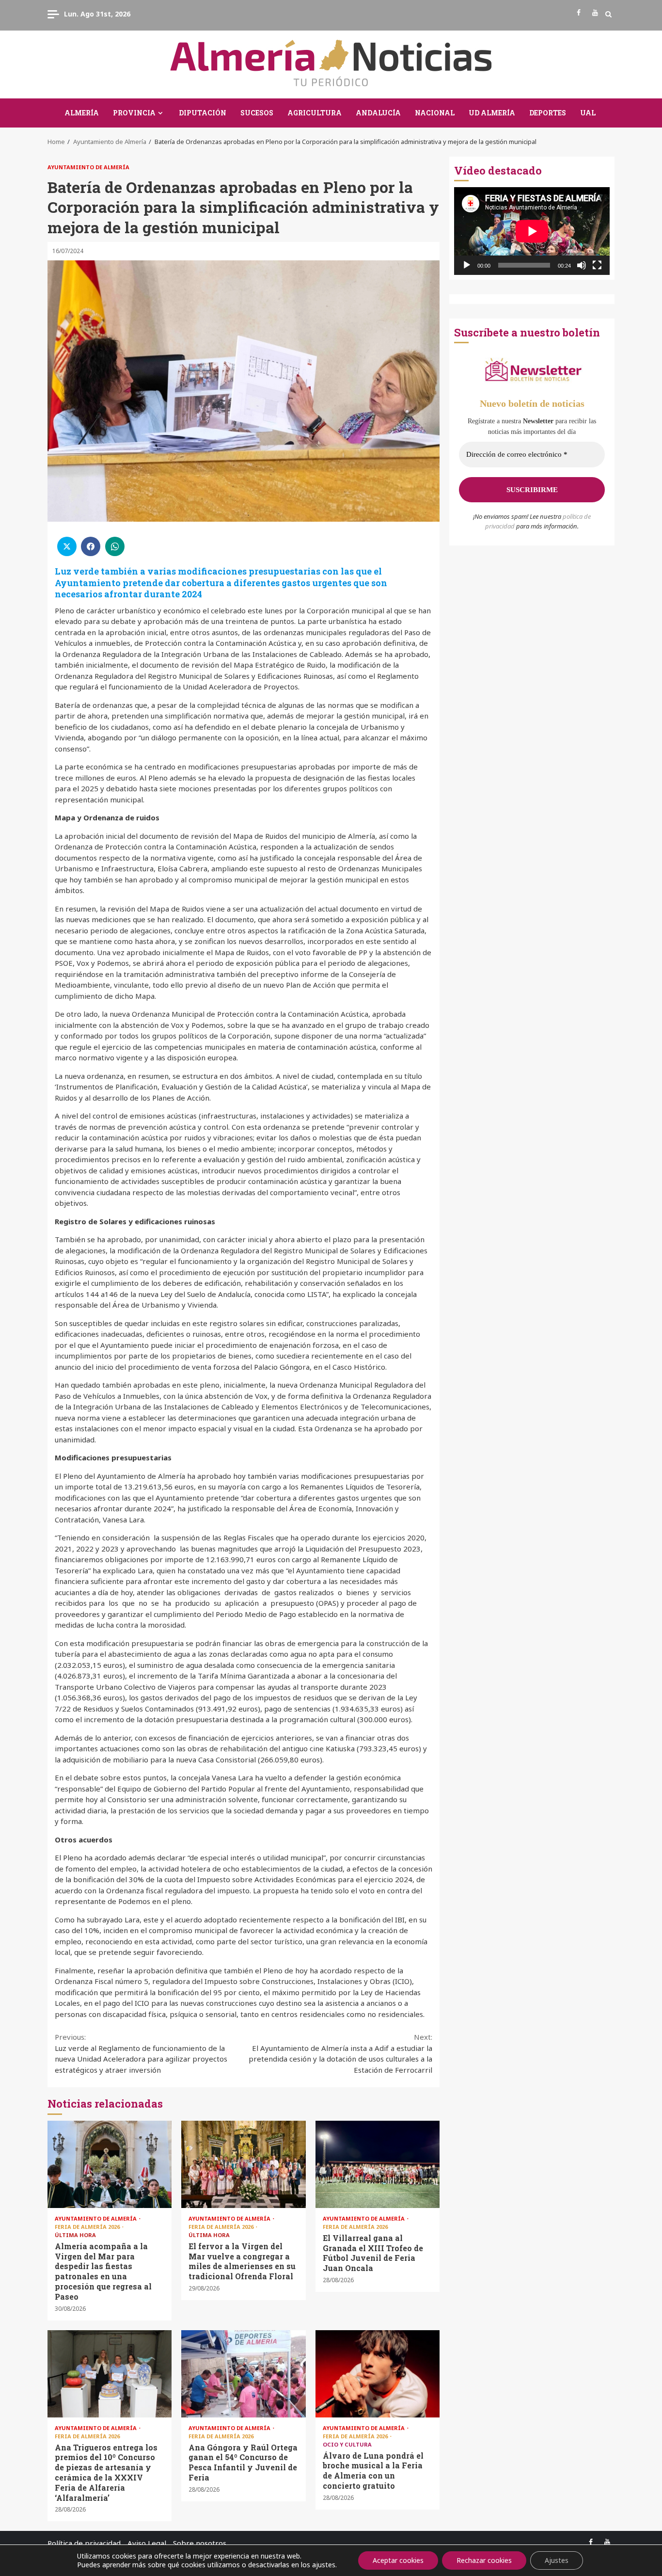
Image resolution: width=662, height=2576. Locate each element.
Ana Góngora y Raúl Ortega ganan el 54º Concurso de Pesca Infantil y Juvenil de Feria (243, 2374)
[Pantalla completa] (597, 265)
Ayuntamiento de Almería (88, 167)
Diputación (203, 113)
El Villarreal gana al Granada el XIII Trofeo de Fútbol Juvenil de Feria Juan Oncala (378, 2164)
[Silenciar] (582, 265)
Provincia (134, 113)
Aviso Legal (147, 2543)
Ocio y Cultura (347, 2444)
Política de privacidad (84, 2543)
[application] (532, 231)
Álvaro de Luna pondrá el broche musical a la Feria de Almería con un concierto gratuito (378, 2374)
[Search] (608, 14)
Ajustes (557, 2560)
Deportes (548, 113)
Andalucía (378, 113)
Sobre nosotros (200, 2543)
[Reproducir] (467, 265)
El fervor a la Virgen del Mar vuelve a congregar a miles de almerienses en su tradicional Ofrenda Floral (243, 2164)
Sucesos (257, 113)
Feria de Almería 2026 (88, 2227)
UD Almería (492, 113)
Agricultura (315, 113)
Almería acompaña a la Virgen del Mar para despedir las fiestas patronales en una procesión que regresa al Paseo (110, 2164)
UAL (588, 113)
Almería (82, 113)
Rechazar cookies (484, 2560)
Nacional (435, 113)
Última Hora (75, 2235)
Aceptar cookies (398, 2560)
